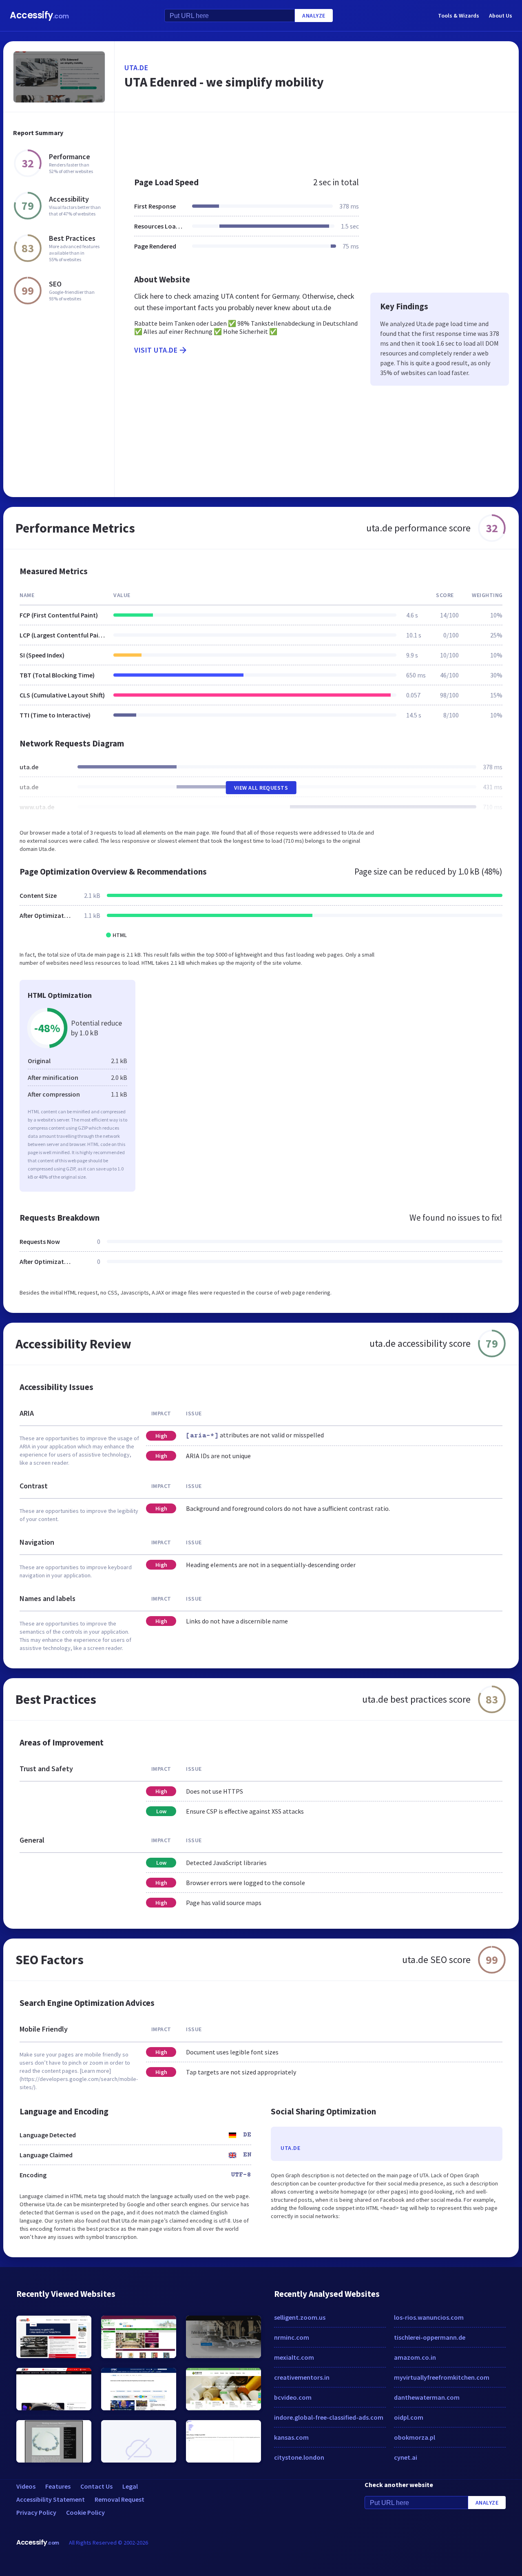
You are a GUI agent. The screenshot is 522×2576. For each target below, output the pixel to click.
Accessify (39, 15)
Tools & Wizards (459, 16)
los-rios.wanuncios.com (429, 2317)
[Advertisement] (317, 140)
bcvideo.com (293, 2397)
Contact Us (96, 2486)
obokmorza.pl (415, 2437)
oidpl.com (409, 2417)
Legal (130, 2486)
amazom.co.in (415, 2357)
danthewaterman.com (427, 2397)
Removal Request (119, 2499)
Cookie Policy (85, 2512)
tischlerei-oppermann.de (430, 2337)
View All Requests (261, 788)
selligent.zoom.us (300, 2317)
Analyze (314, 16)
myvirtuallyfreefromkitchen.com (442, 2377)
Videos (26, 2486)
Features (58, 2486)
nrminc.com (292, 2337)
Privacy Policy (36, 2512)
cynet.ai (406, 2457)
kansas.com (291, 2437)
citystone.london (299, 2457)
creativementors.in (302, 2377)
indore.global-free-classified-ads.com (329, 2417)
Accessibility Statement (51, 2499)
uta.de (136, 68)
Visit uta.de (156, 350)
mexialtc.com (294, 2357)
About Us (501, 16)
